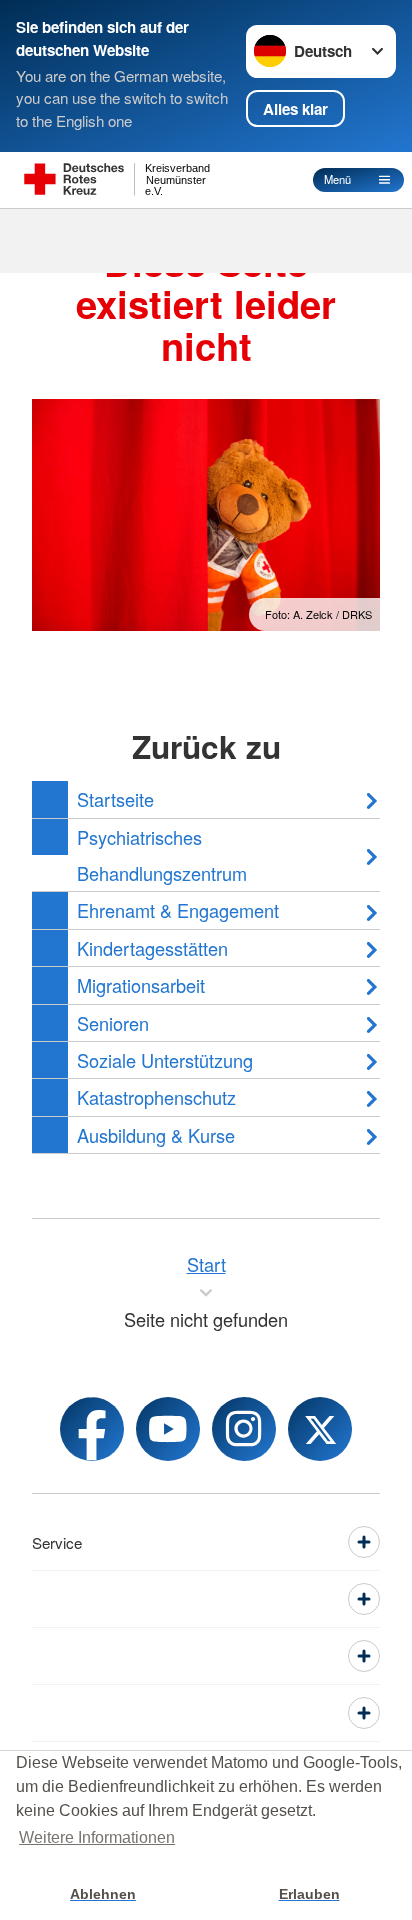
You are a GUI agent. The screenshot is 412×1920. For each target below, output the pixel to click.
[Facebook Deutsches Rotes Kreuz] (92, 1429)
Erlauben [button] (309, 1894)
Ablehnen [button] (103, 1894)
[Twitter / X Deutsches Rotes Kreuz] (320, 1429)
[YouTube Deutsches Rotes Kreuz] (168, 1429)
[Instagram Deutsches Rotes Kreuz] (244, 1429)
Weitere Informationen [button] (97, 1837)
